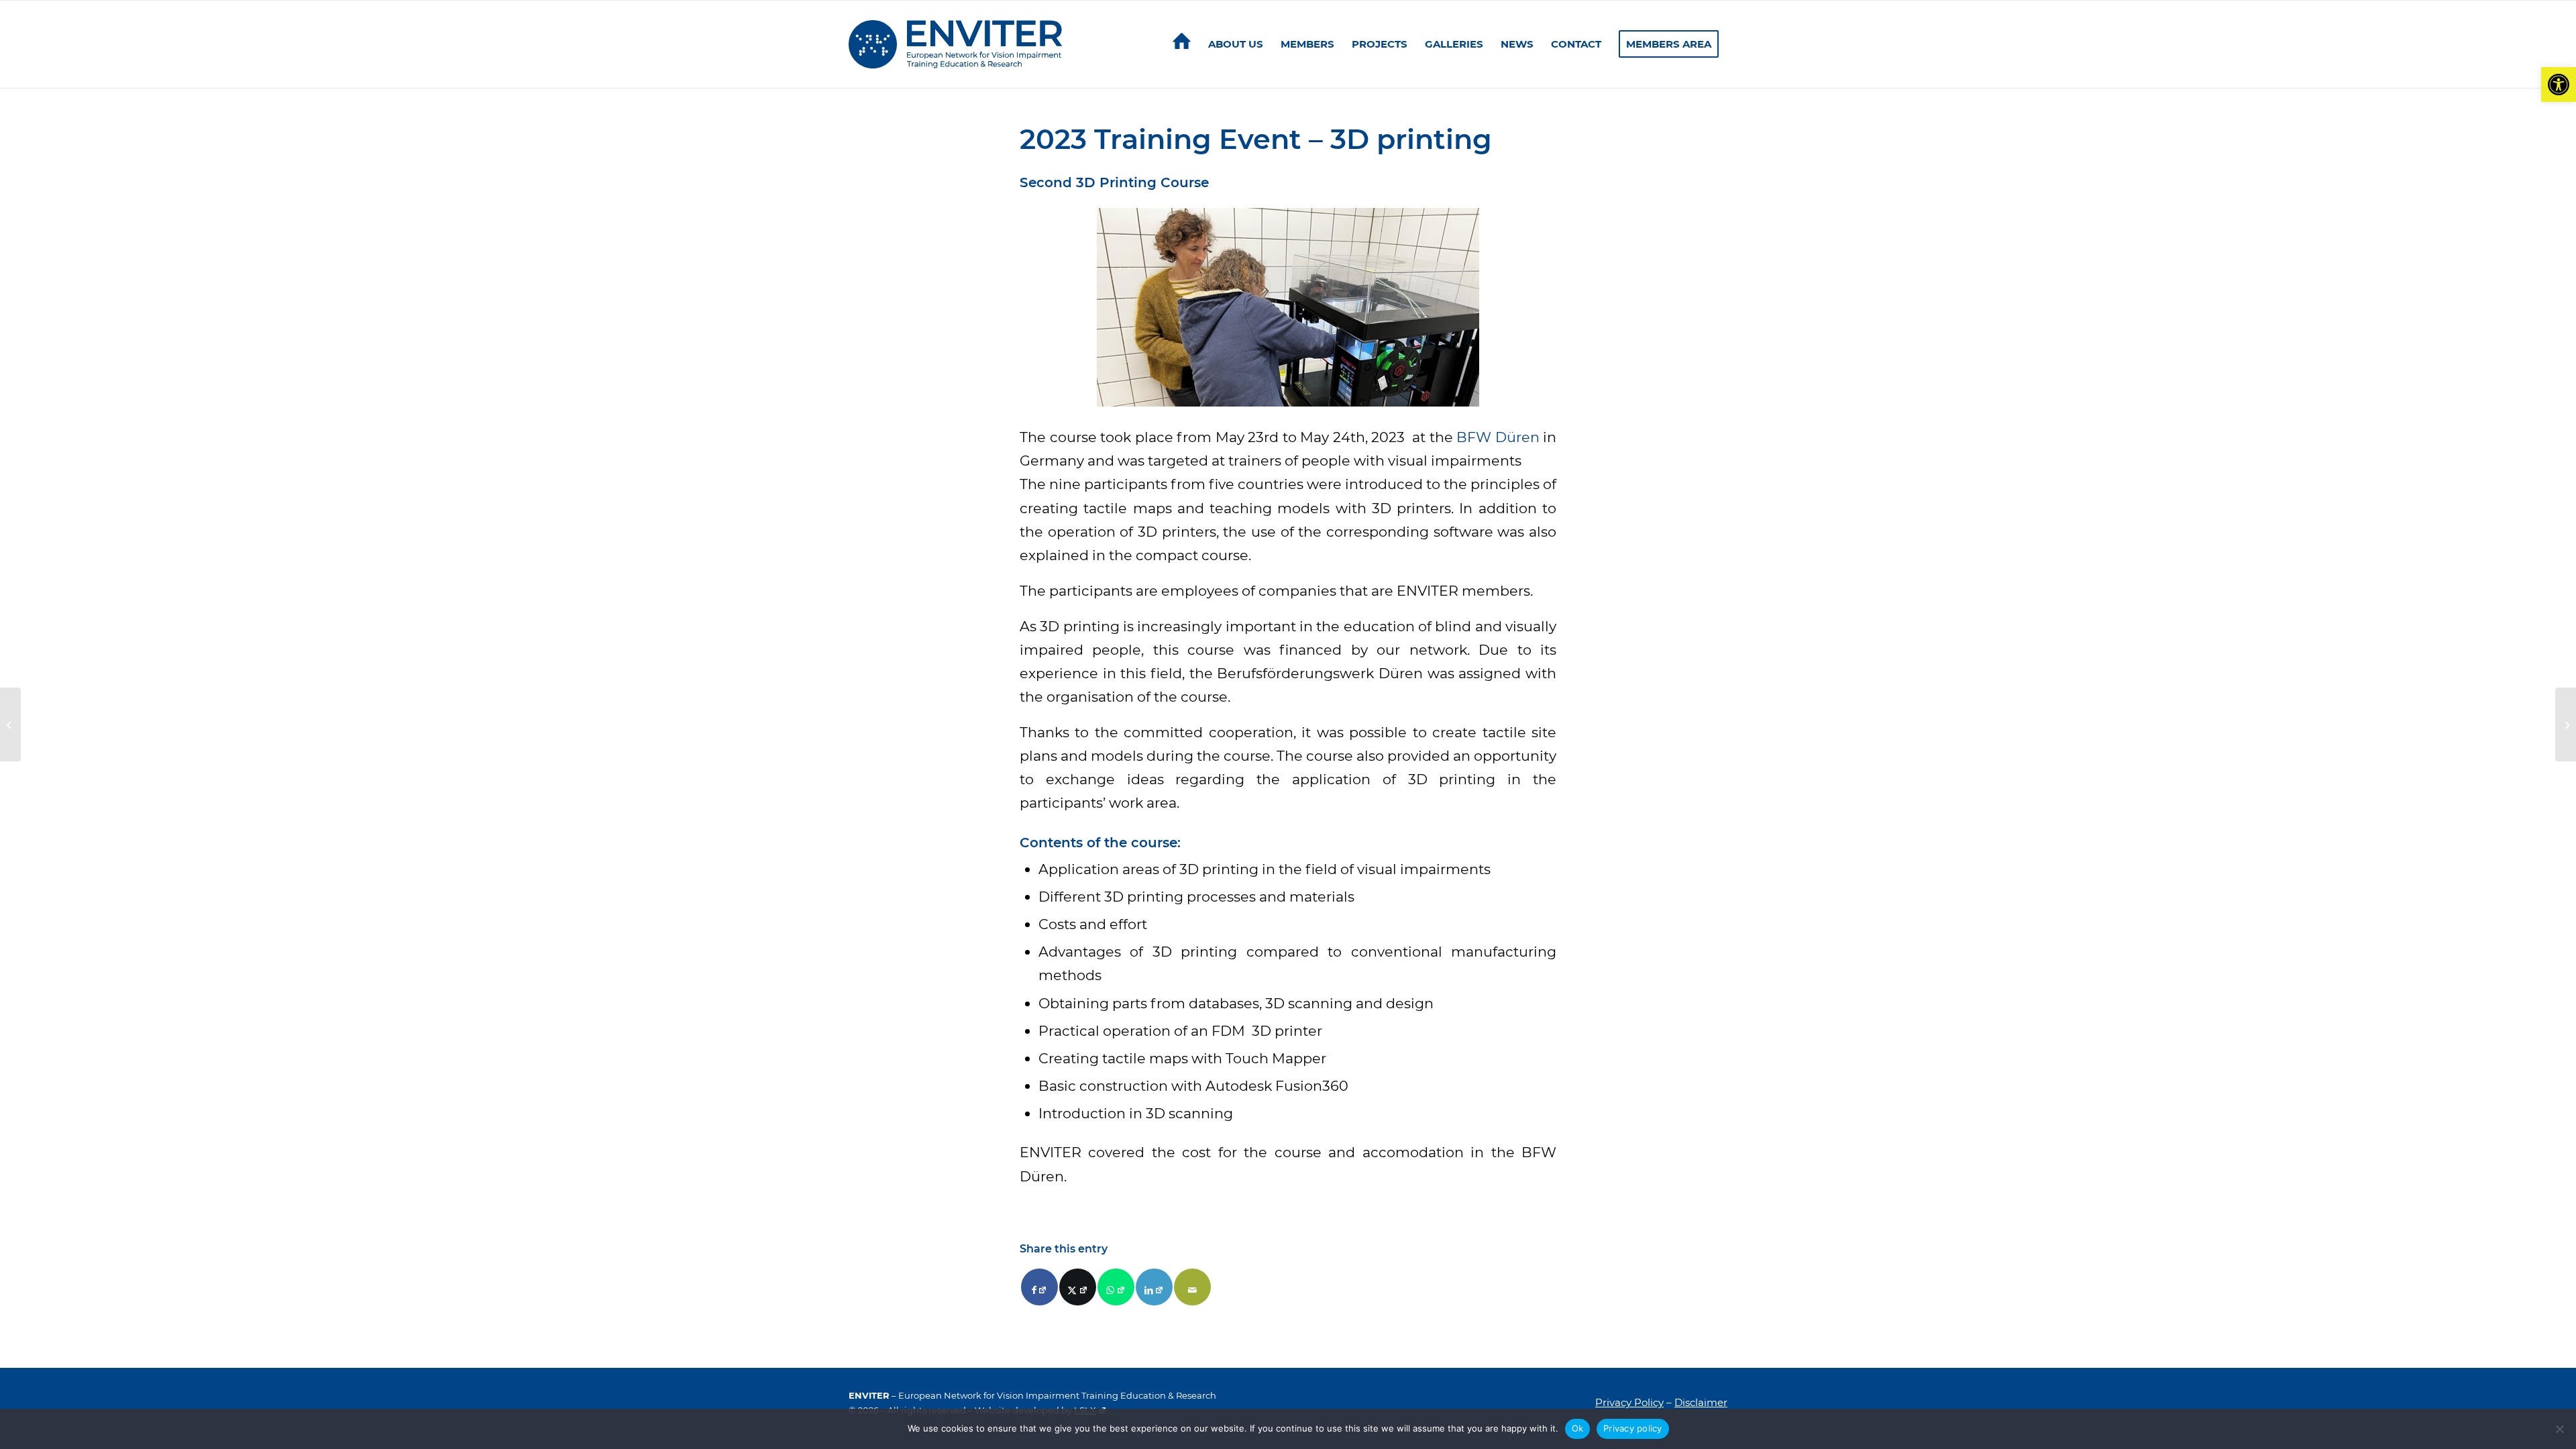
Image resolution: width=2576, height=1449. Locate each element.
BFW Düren (1498, 437)
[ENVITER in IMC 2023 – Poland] (2566, 724)
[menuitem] (1182, 44)
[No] (2559, 1429)
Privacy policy (1633, 1428)
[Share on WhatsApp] (1116, 1287)
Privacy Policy (1629, 1402)
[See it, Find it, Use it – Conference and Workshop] (10, 724)
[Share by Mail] (1192, 1287)
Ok (1578, 1428)
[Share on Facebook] (1039, 1287)
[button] (2559, 85)
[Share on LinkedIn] (1154, 1287)
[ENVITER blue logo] (955, 44)
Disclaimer (1701, 1402)
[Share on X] (1078, 1287)
